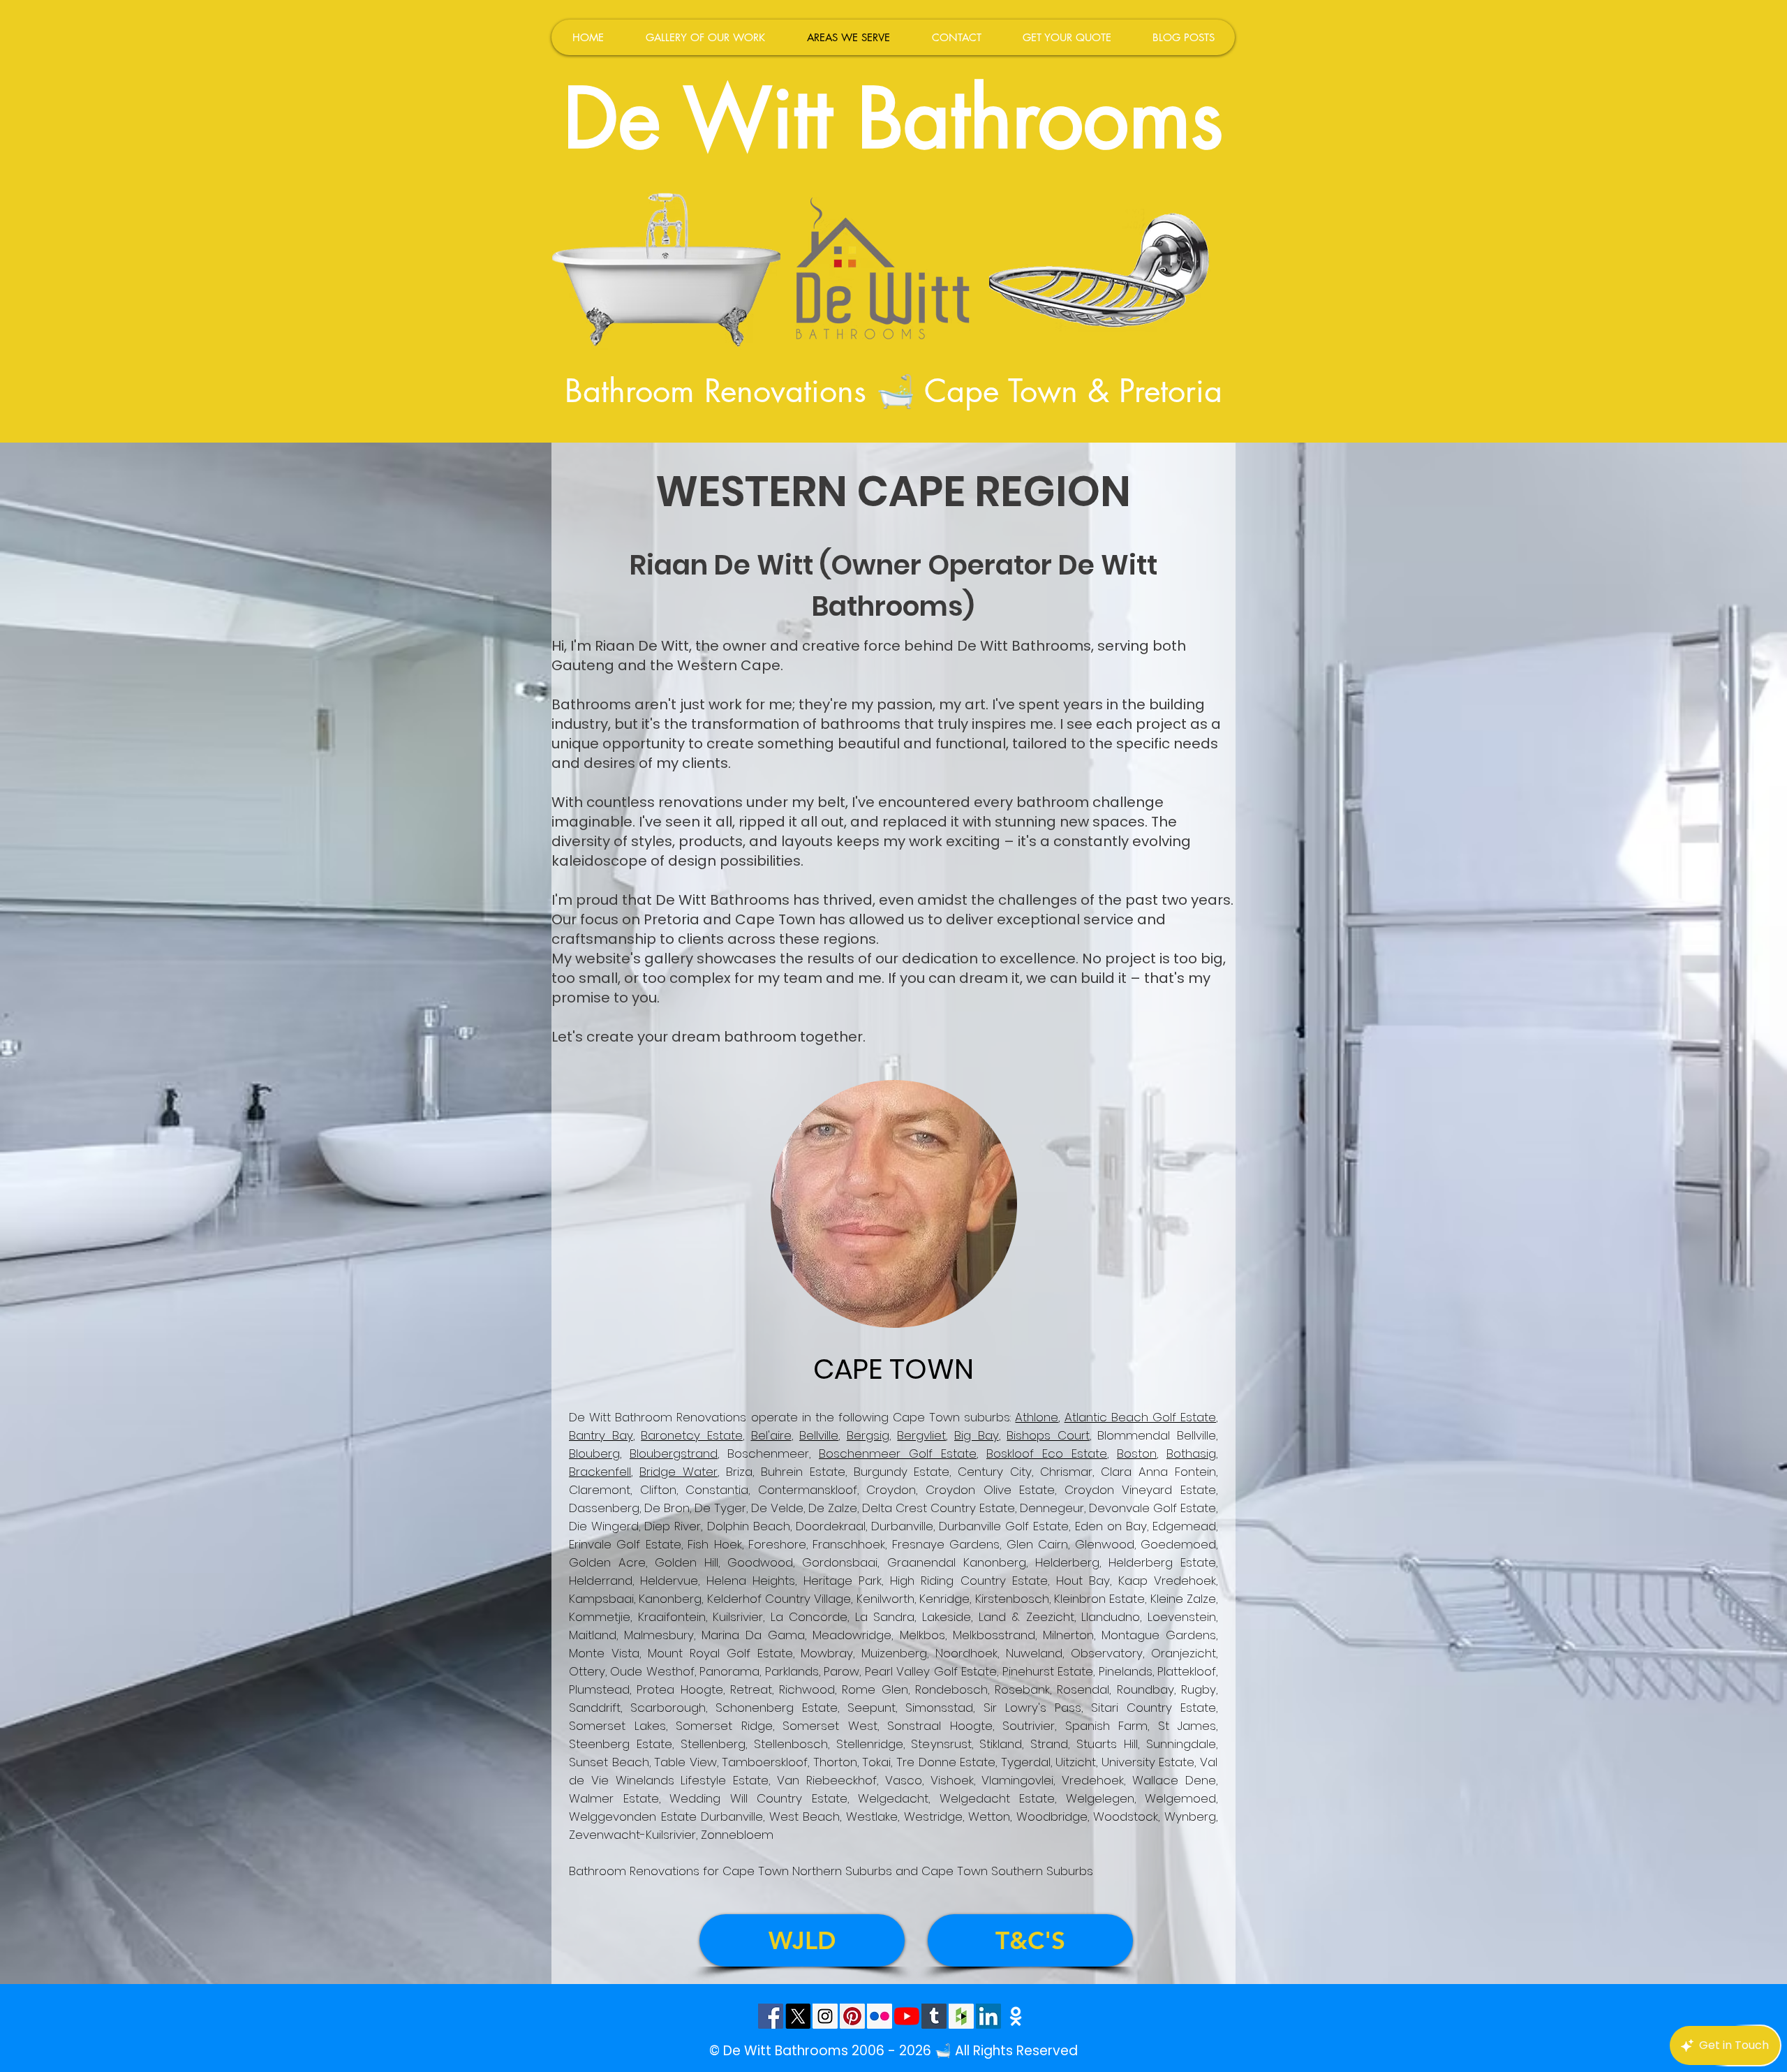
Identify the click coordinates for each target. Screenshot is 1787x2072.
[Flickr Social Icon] (880, 2016)
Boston (1137, 1453)
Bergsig (868, 1435)
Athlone (1037, 1417)
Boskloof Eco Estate (1047, 1453)
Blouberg (594, 1453)
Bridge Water (679, 1472)
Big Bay (977, 1435)
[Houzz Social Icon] (961, 2016)
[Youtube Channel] (907, 2016)
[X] (798, 2016)
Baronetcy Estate (692, 1435)
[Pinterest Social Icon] (852, 2016)
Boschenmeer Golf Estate (898, 1453)
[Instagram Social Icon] (825, 2016)
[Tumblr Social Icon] (934, 2016)
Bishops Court (1048, 1435)
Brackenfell (600, 1472)
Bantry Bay (601, 1435)
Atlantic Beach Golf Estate (1140, 1417)
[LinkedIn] (988, 2016)
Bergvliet (921, 1435)
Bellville (819, 1435)
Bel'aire (771, 1435)
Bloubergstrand (674, 1453)
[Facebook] (771, 2016)
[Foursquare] (1016, 2016)
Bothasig (1191, 1453)
